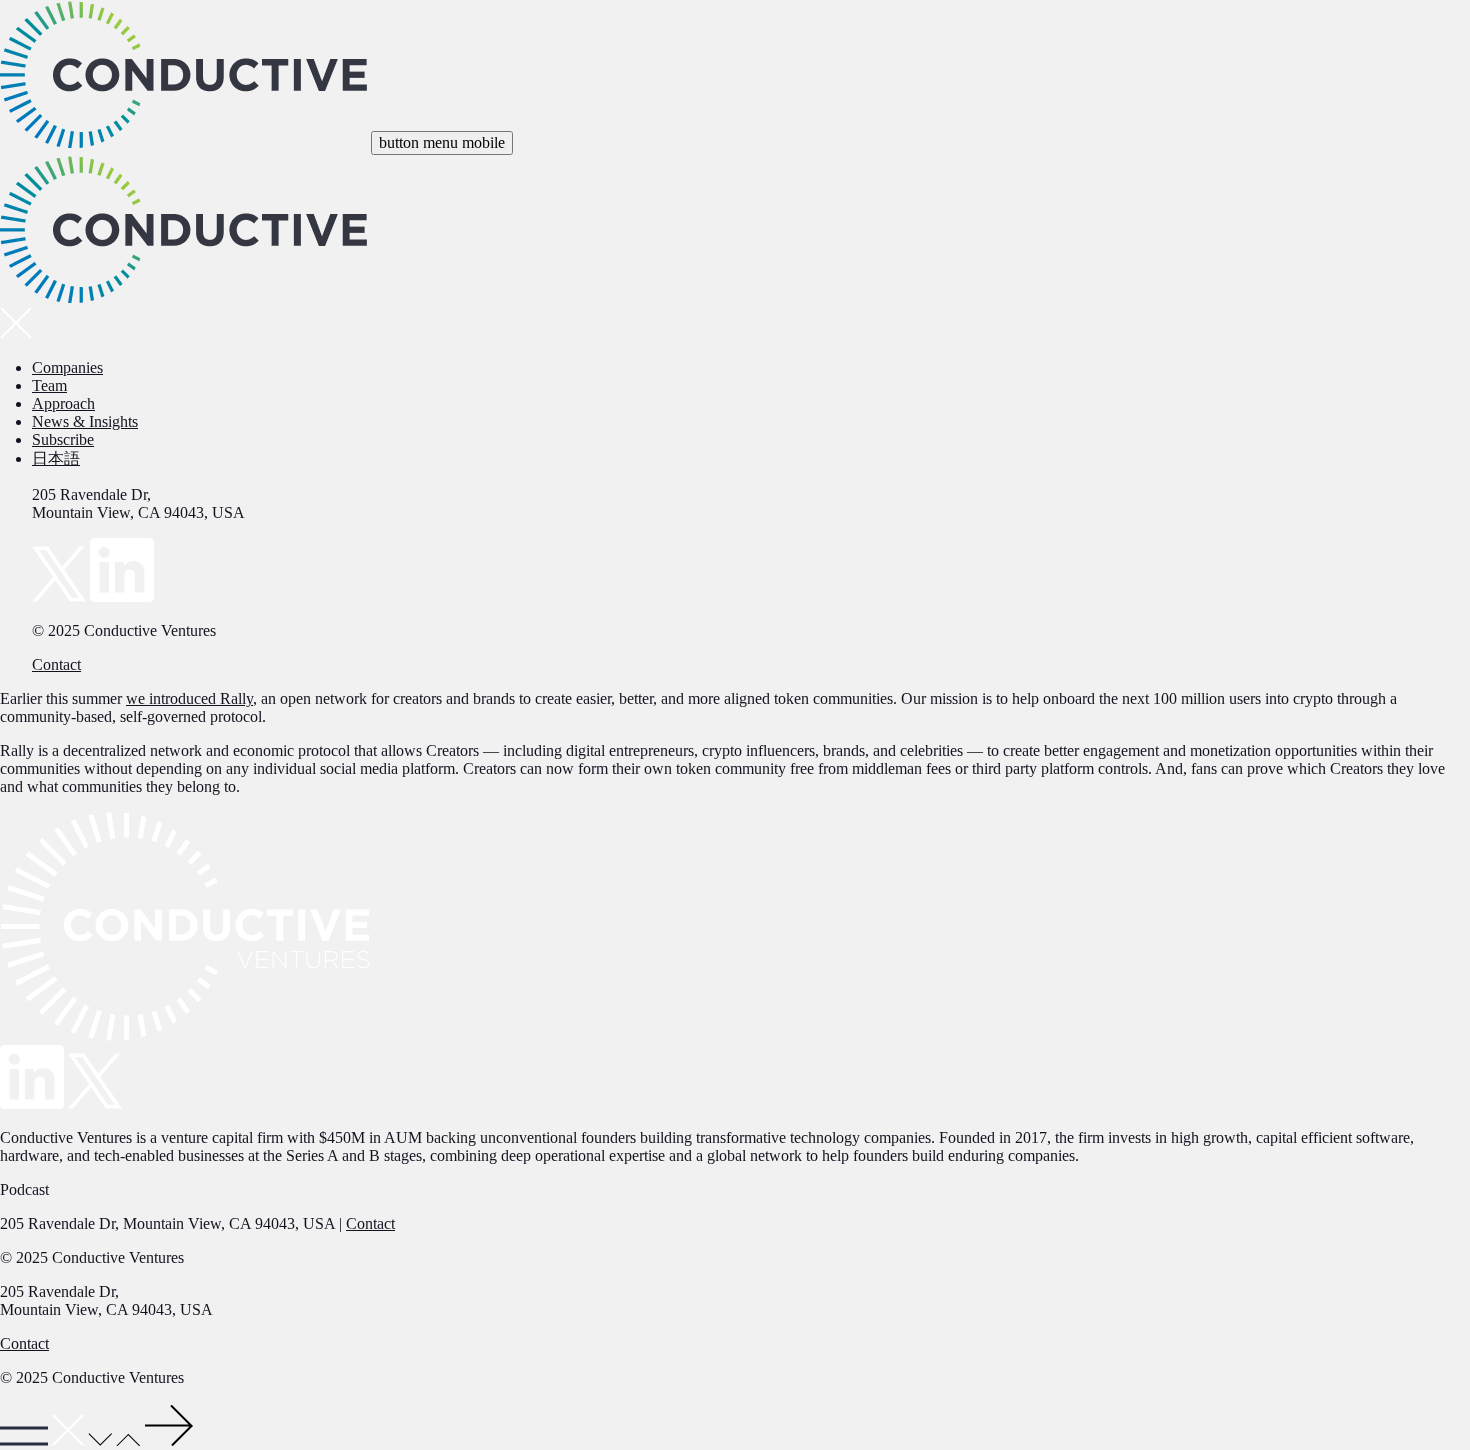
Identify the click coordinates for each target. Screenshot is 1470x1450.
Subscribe (63, 439)
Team (49, 385)
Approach (63, 403)
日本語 (56, 458)
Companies (67, 367)
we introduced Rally (189, 698)
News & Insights (85, 421)
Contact (56, 664)
